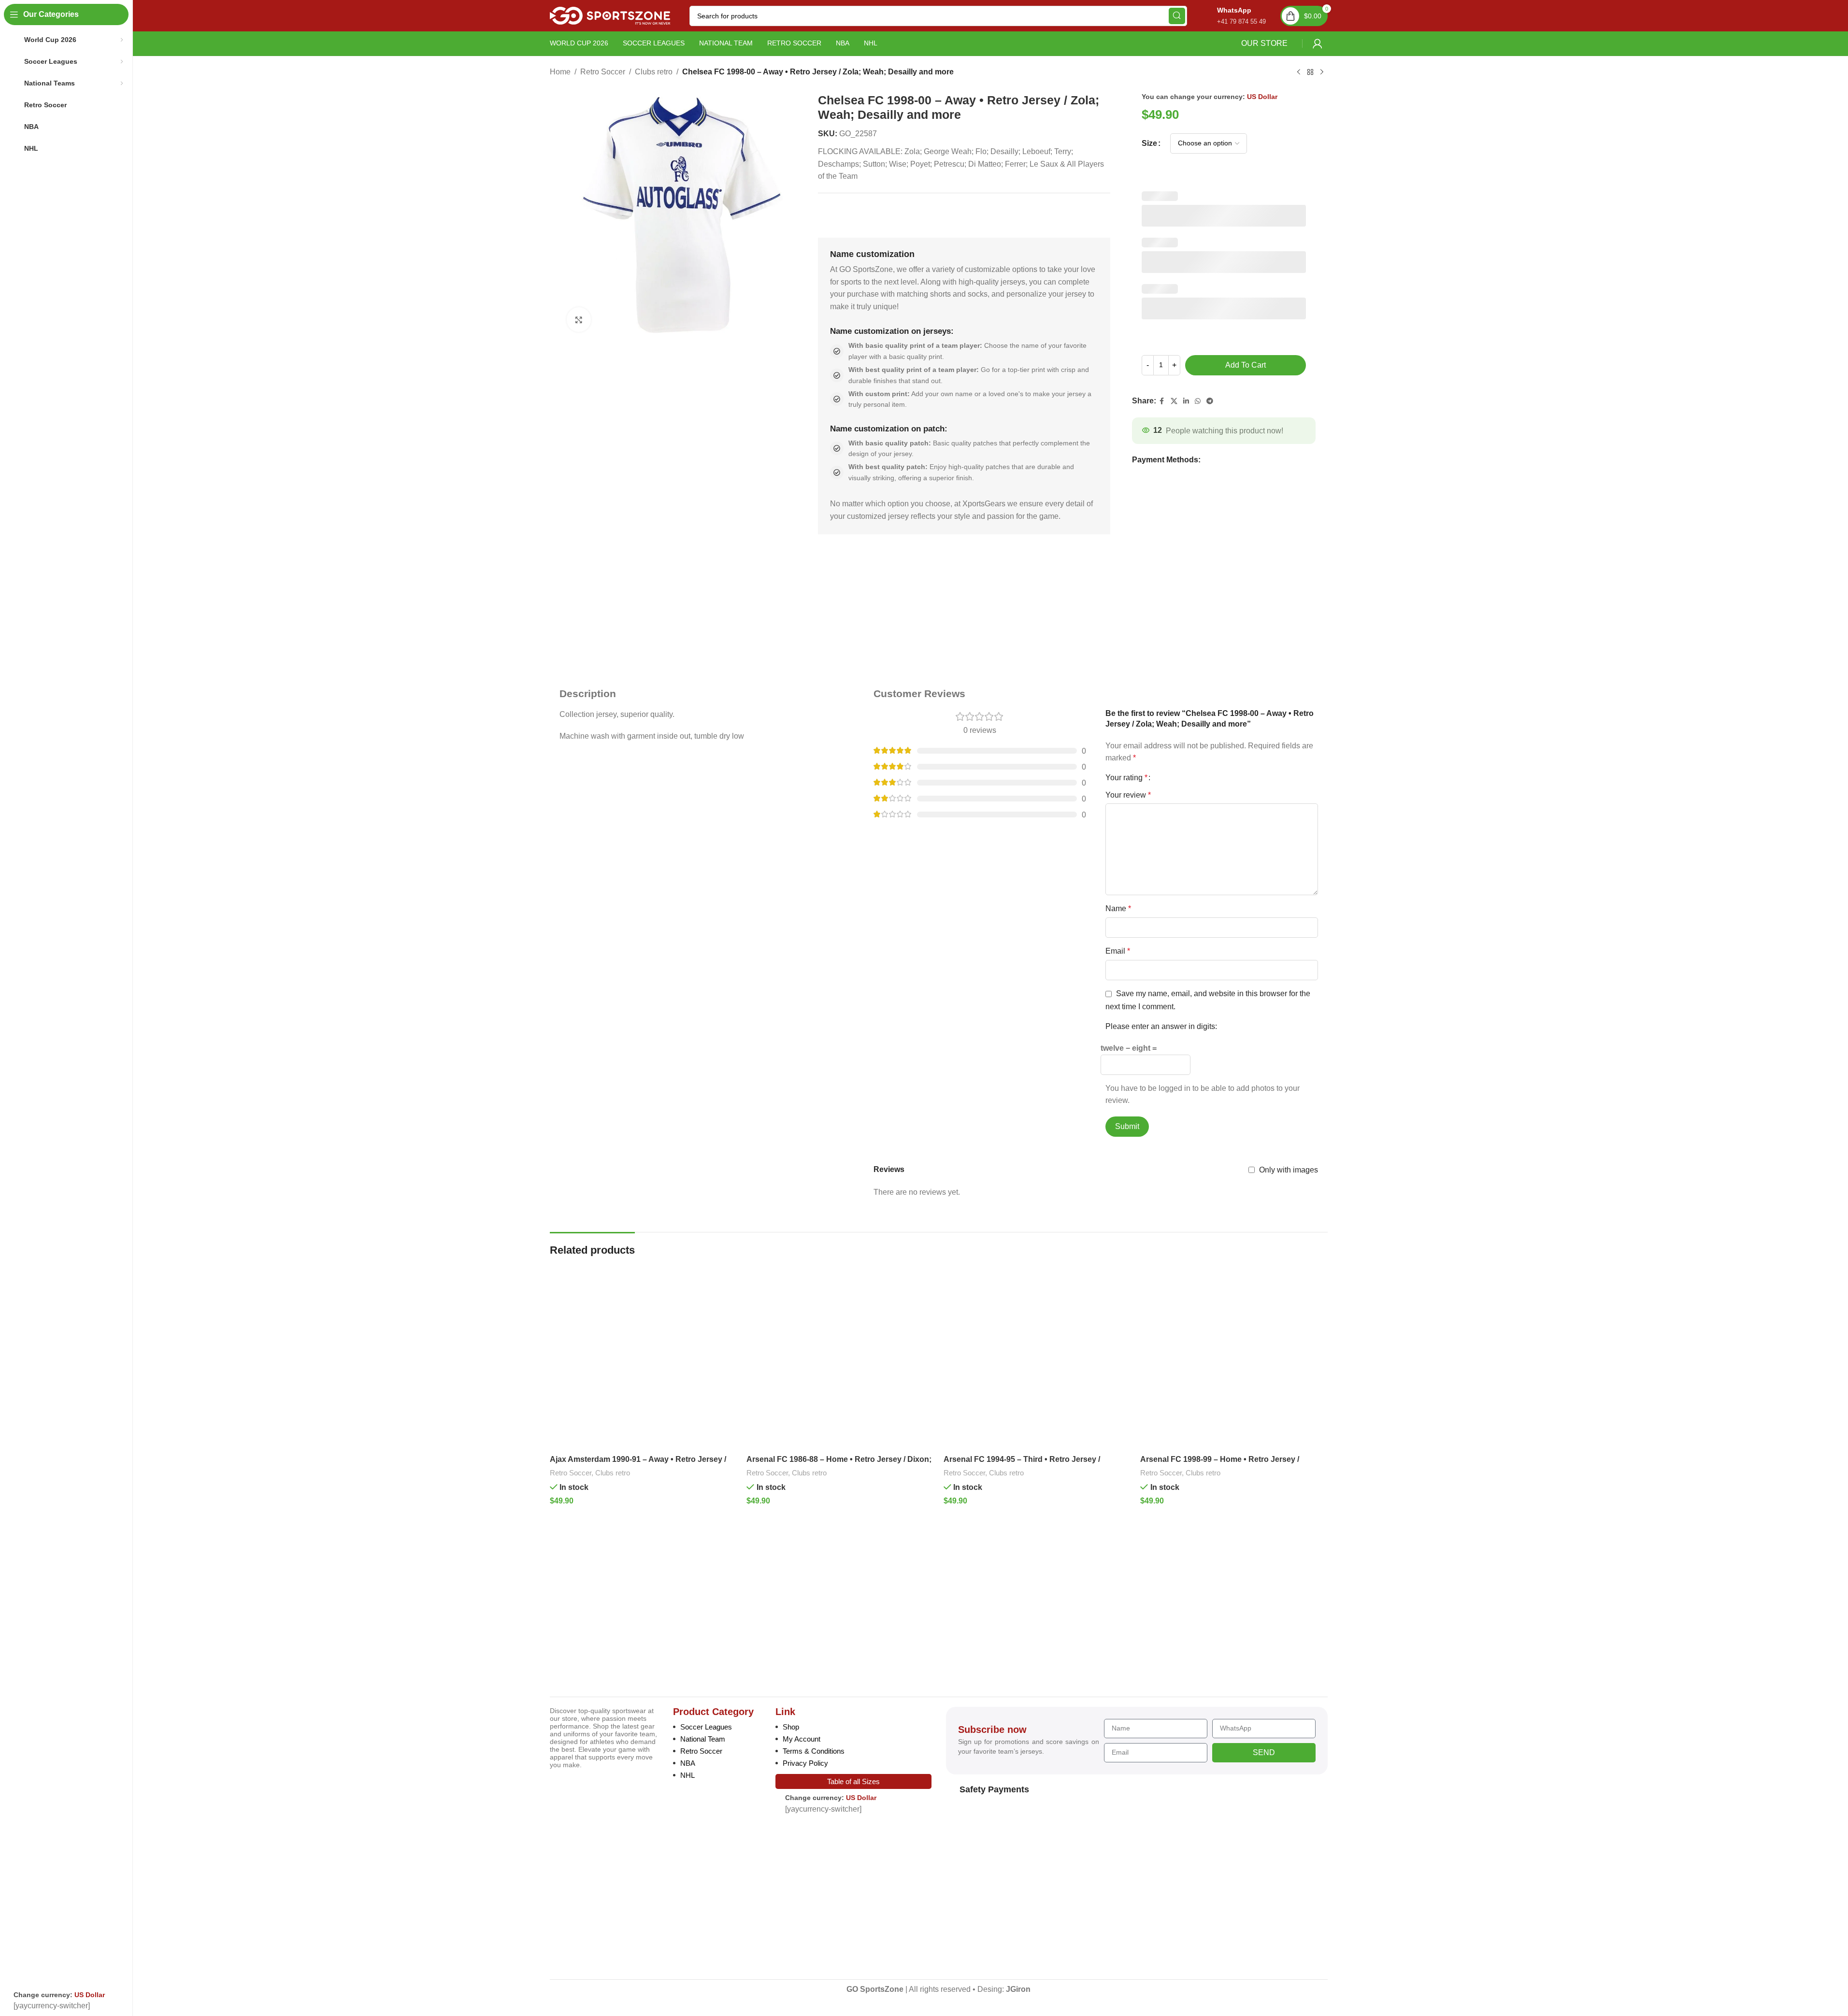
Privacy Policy (805, 1763)
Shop (791, 1727)
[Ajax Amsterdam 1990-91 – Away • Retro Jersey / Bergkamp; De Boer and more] (644, 1357)
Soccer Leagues (706, 1727)
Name (1118, 908)
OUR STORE (1264, 43)
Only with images (1289, 1170)
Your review (1128, 795)
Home (560, 72)
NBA (688, 1763)
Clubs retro (654, 72)
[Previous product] (1299, 72)
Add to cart (1246, 365)
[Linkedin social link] (1186, 401)
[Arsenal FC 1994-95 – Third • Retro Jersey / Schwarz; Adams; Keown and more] (1037, 1357)
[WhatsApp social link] (1198, 401)
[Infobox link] (1231, 16)
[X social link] (1174, 401)
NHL (688, 1775)
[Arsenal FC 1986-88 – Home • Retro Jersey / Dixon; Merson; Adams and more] (840, 1357)
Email (1118, 951)
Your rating (1126, 778)
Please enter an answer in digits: (1161, 1026)
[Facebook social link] (1162, 401)
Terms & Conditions (814, 1751)
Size (1149, 143)
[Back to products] (1310, 72)
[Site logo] (610, 15)
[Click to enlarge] (579, 319)
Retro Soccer (603, 72)
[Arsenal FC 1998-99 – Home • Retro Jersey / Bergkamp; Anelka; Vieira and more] (1234, 1357)
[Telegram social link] (1210, 401)
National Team (703, 1739)
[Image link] (617, 1619)
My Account (802, 1739)
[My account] (1318, 43)
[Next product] (1322, 72)
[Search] (1177, 16)
